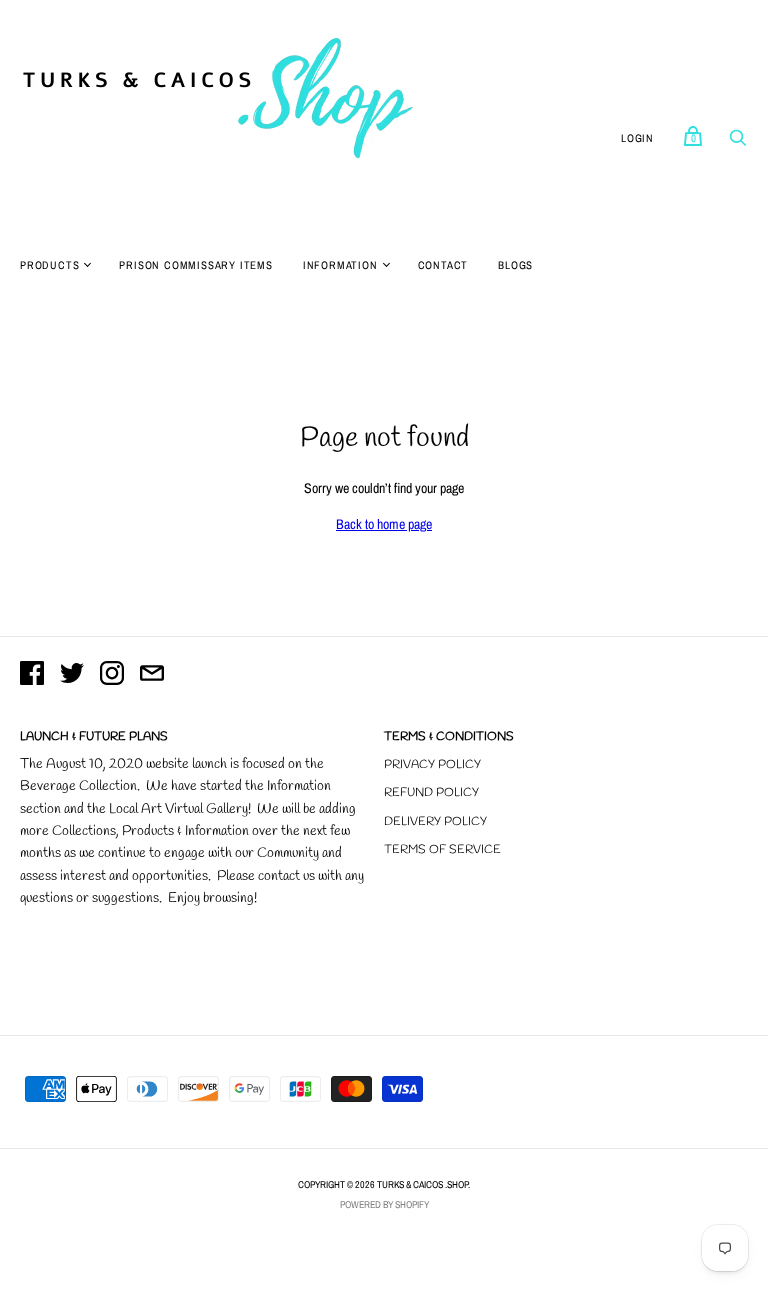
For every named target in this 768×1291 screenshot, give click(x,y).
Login (637, 138)
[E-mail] (152, 676)
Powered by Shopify (384, 1204)
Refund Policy (431, 793)
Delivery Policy (435, 822)
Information (340, 265)
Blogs (515, 265)
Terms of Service (442, 850)
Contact (443, 265)
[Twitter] (72, 676)
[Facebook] (32, 676)
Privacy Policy (432, 765)
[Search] (738, 143)
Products (49, 265)
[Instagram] (112, 676)
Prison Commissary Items (195, 265)
